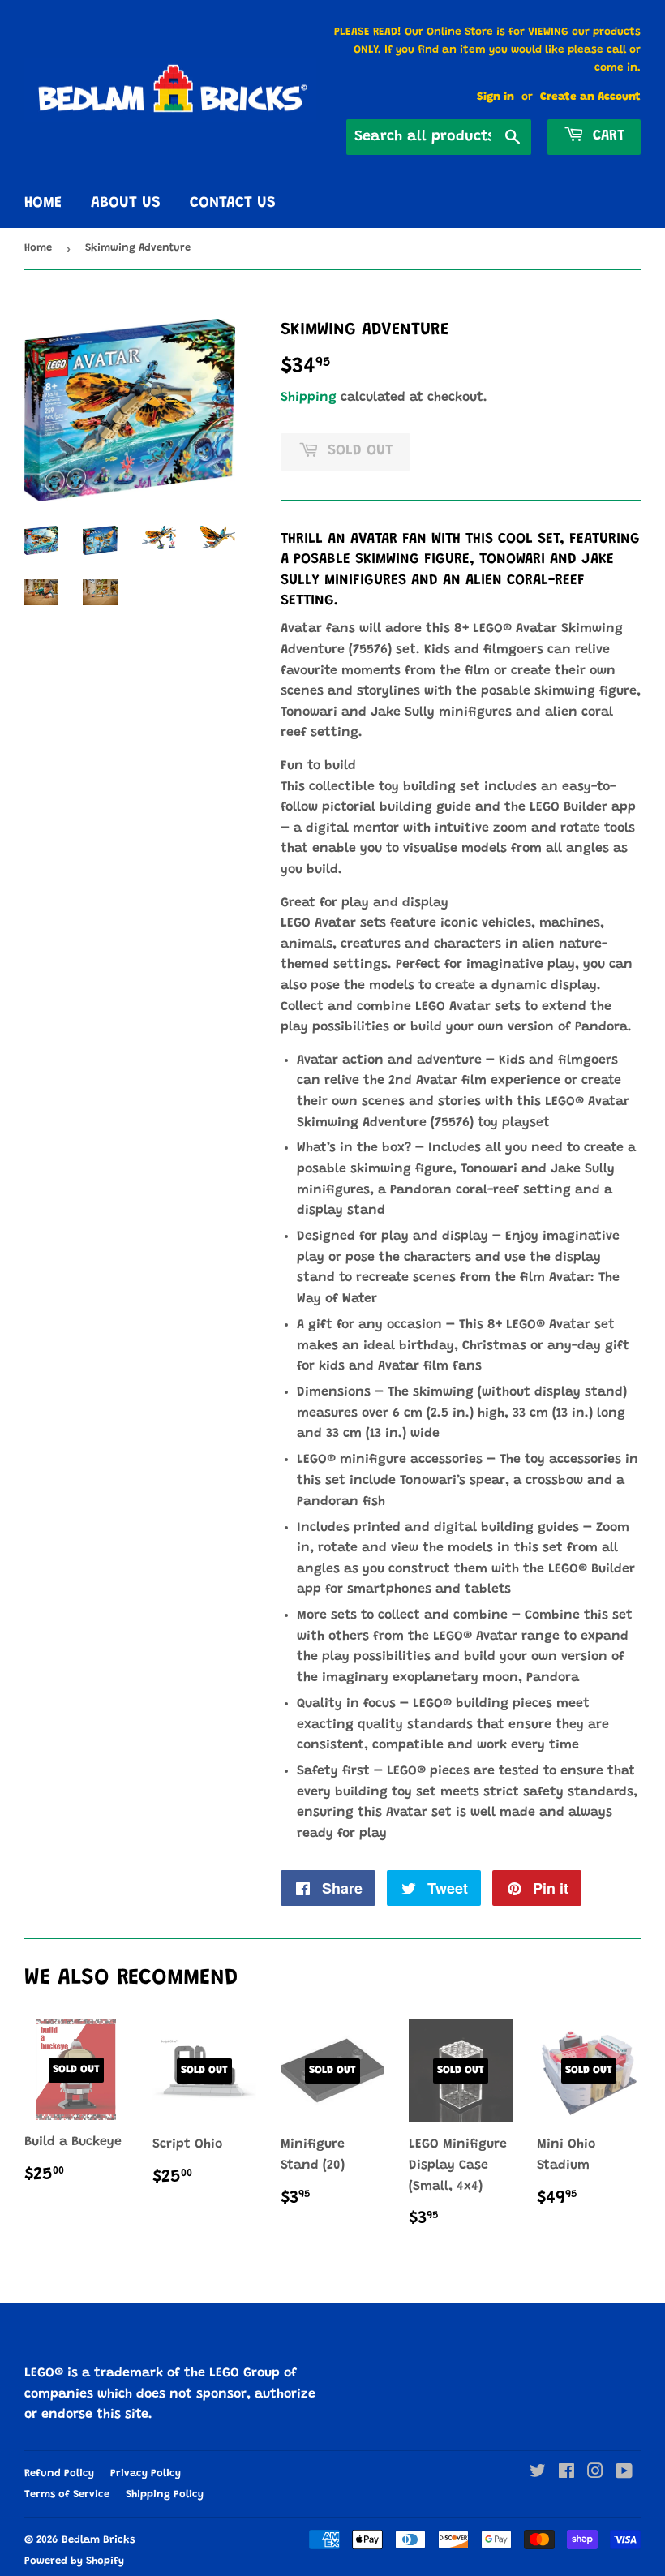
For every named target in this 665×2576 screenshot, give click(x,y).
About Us (126, 203)
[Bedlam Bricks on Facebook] (566, 2474)
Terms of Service (67, 2494)
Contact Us (233, 203)
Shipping (309, 398)
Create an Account (590, 97)
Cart (606, 136)
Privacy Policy (146, 2473)
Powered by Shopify (74, 2561)
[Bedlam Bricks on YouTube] (624, 2474)
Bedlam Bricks (98, 2540)
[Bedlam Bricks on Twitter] (538, 2474)
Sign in (496, 97)
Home (43, 203)
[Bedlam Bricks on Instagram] (595, 2474)
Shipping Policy (165, 2494)
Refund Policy (59, 2473)
